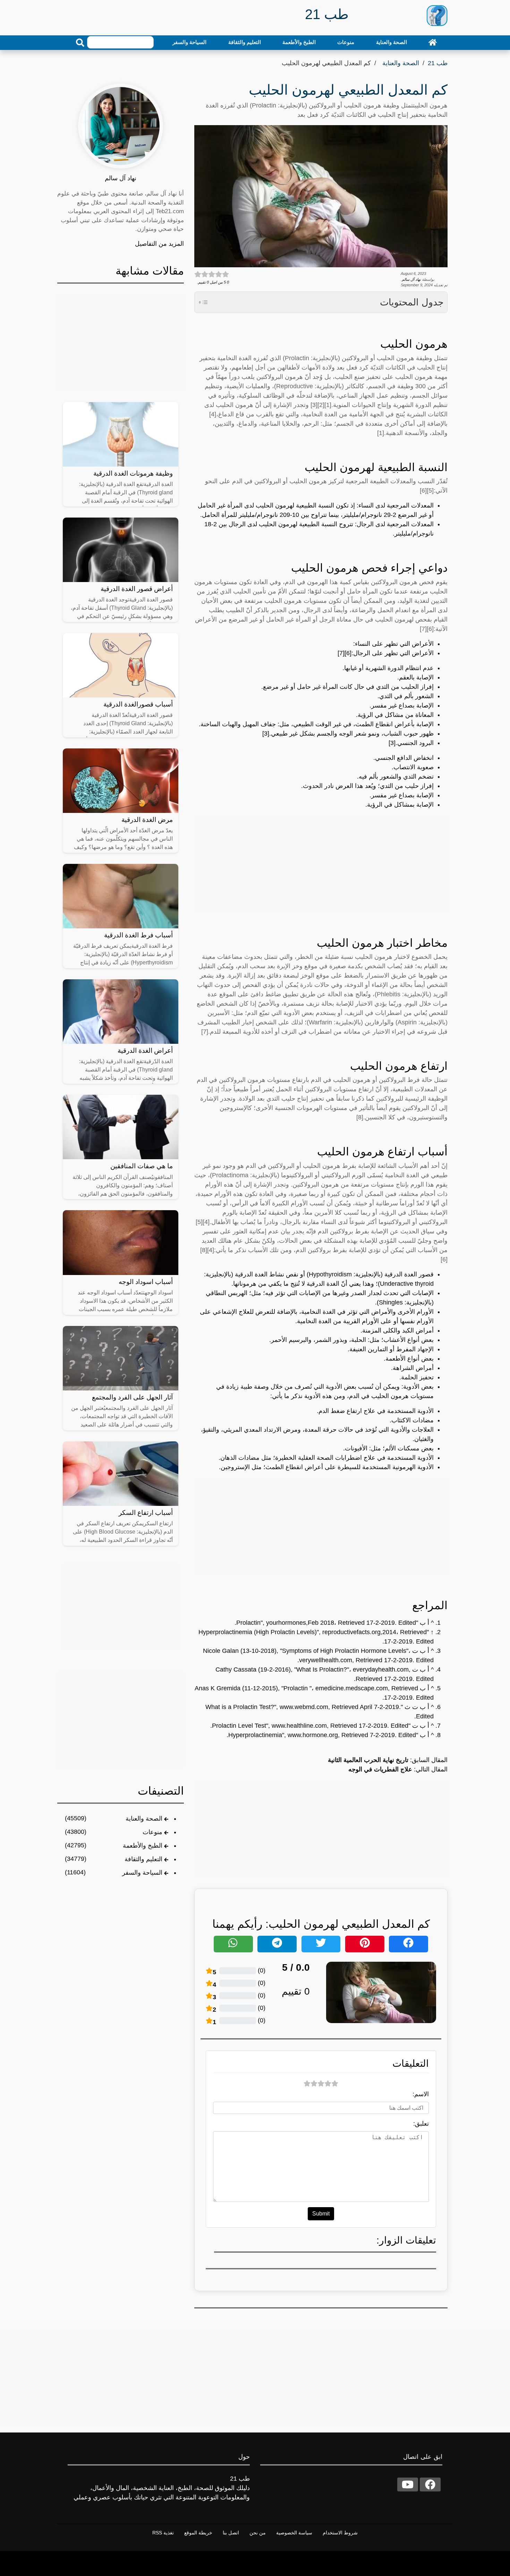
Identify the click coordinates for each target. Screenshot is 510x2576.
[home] (433, 42)
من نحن (258, 2533)
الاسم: (421, 2094)
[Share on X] (321, 1944)
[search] (80, 43)
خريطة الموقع (198, 2533)
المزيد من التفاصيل (159, 244)
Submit (321, 2214)
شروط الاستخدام (340, 2533)
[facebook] (430, 2484)
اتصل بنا (231, 2533)
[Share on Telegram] (277, 1944)
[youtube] (408, 2484)
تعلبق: (421, 2124)
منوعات (346, 42)
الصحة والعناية (392, 42)
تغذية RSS (163, 2533)
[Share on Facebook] (409, 1944)
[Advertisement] (321, 864)
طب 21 (438, 63)
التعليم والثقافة (245, 42)
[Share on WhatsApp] (233, 1944)
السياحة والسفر (189, 42)
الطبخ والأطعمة (299, 42)
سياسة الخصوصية (294, 2533)
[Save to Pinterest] (365, 1944)
